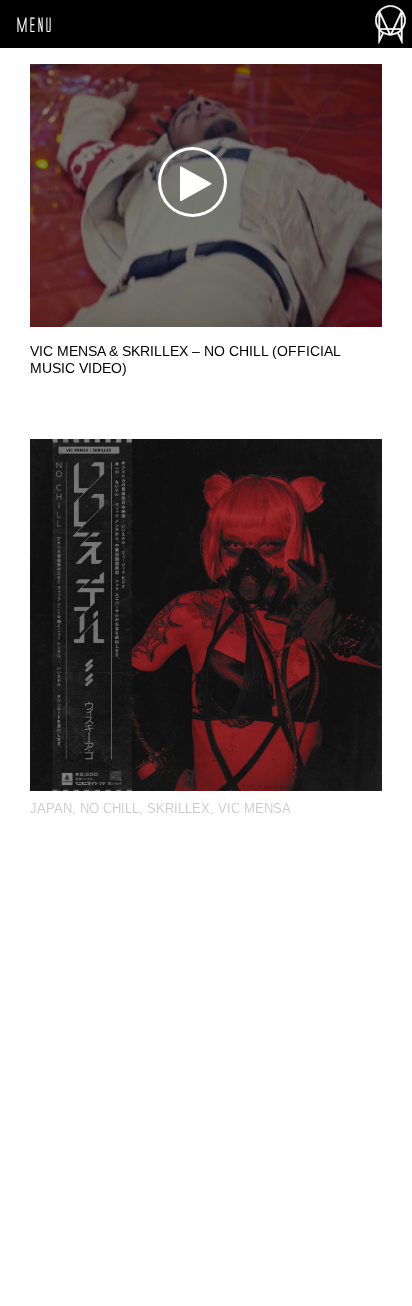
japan (51, 808)
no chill (109, 808)
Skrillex (178, 808)
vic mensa (254, 808)
